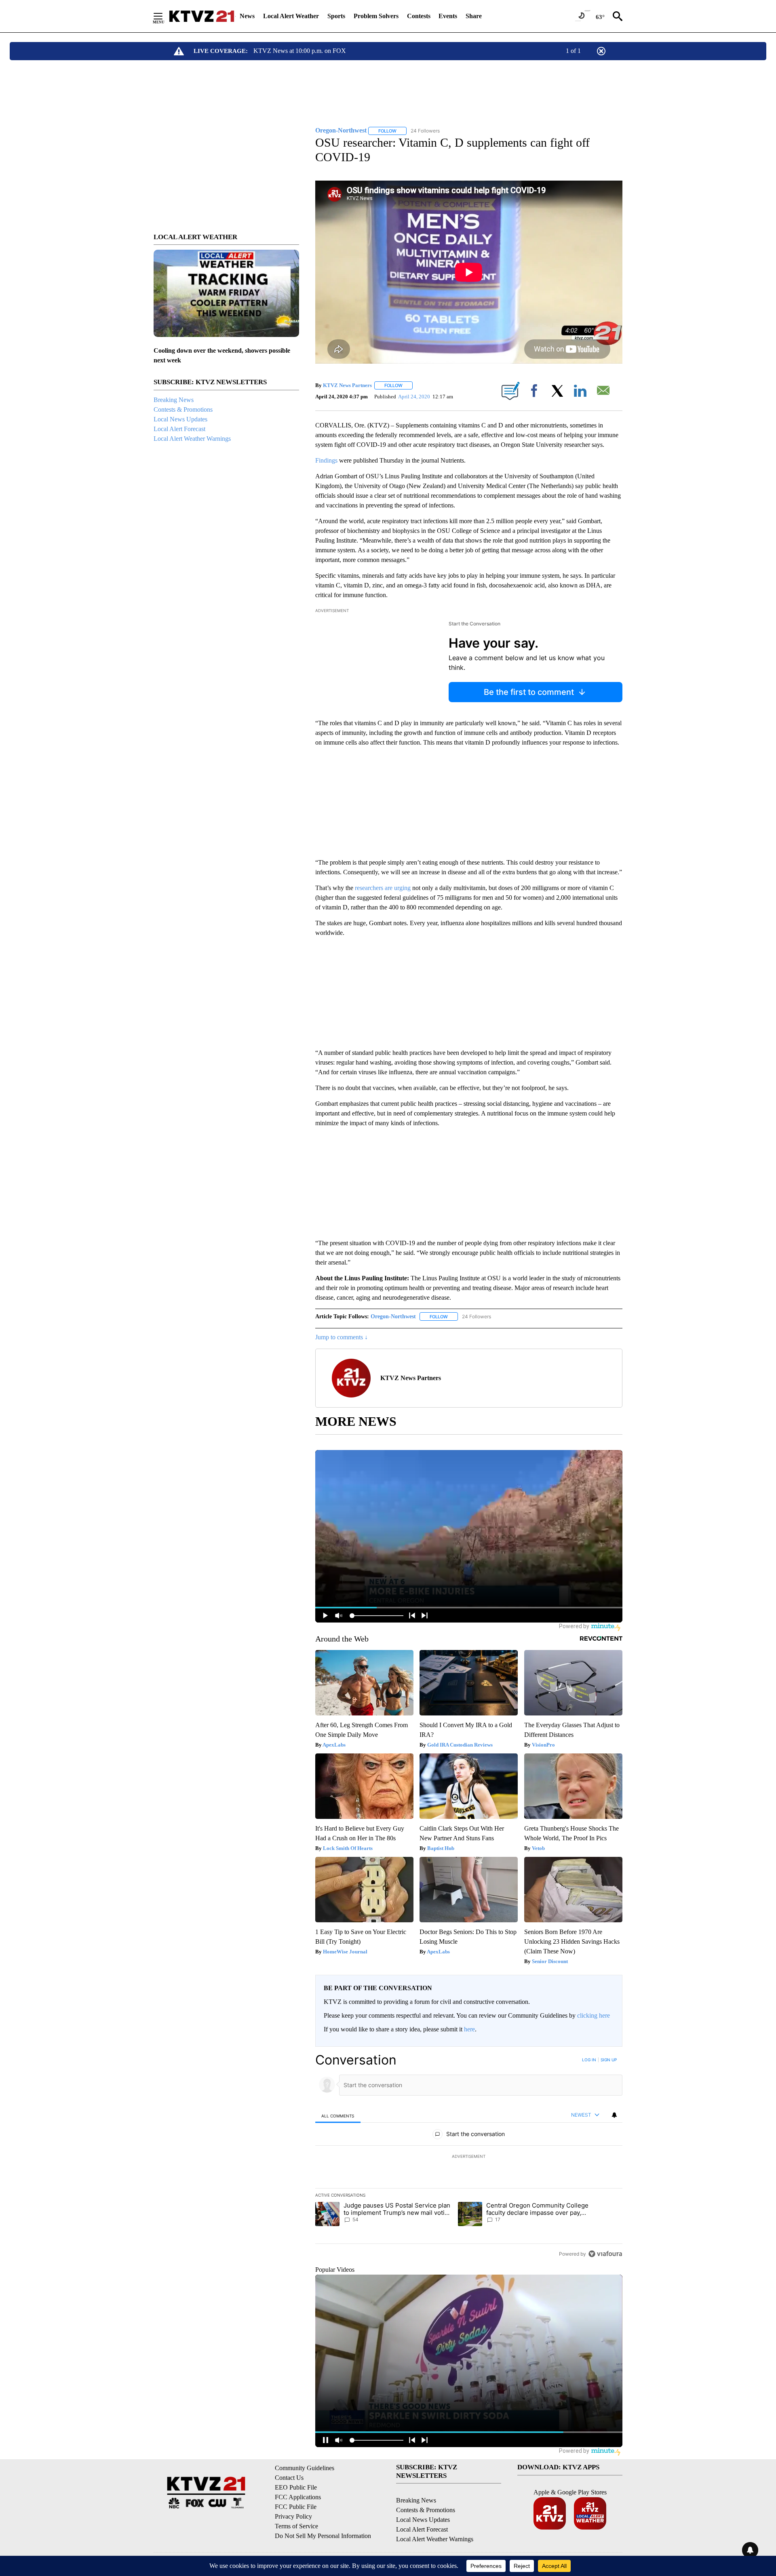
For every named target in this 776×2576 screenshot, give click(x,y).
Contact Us (289, 2478)
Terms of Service (296, 2526)
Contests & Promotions (183, 409)
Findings (326, 460)
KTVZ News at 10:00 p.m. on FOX (300, 51)
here (469, 2029)
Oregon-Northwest (393, 1316)
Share (474, 16)
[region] (469, 2157)
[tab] (338, 2116)
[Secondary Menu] (164, 16)
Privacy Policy (293, 2516)
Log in (589, 2060)
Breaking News (174, 400)
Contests (419, 16)
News (247, 16)
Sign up (609, 2060)
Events (448, 16)
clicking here (594, 2015)
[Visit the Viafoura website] (605, 2254)
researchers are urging (383, 888)
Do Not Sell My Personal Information (323, 2536)
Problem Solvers (376, 16)
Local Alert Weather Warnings (192, 439)
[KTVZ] (202, 16)
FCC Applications (298, 2497)
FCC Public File (296, 2507)
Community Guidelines (305, 2468)
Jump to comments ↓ (342, 1337)
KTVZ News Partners (347, 385)
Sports (336, 16)
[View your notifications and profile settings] (614, 2115)
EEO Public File (296, 2487)
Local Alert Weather (291, 16)
